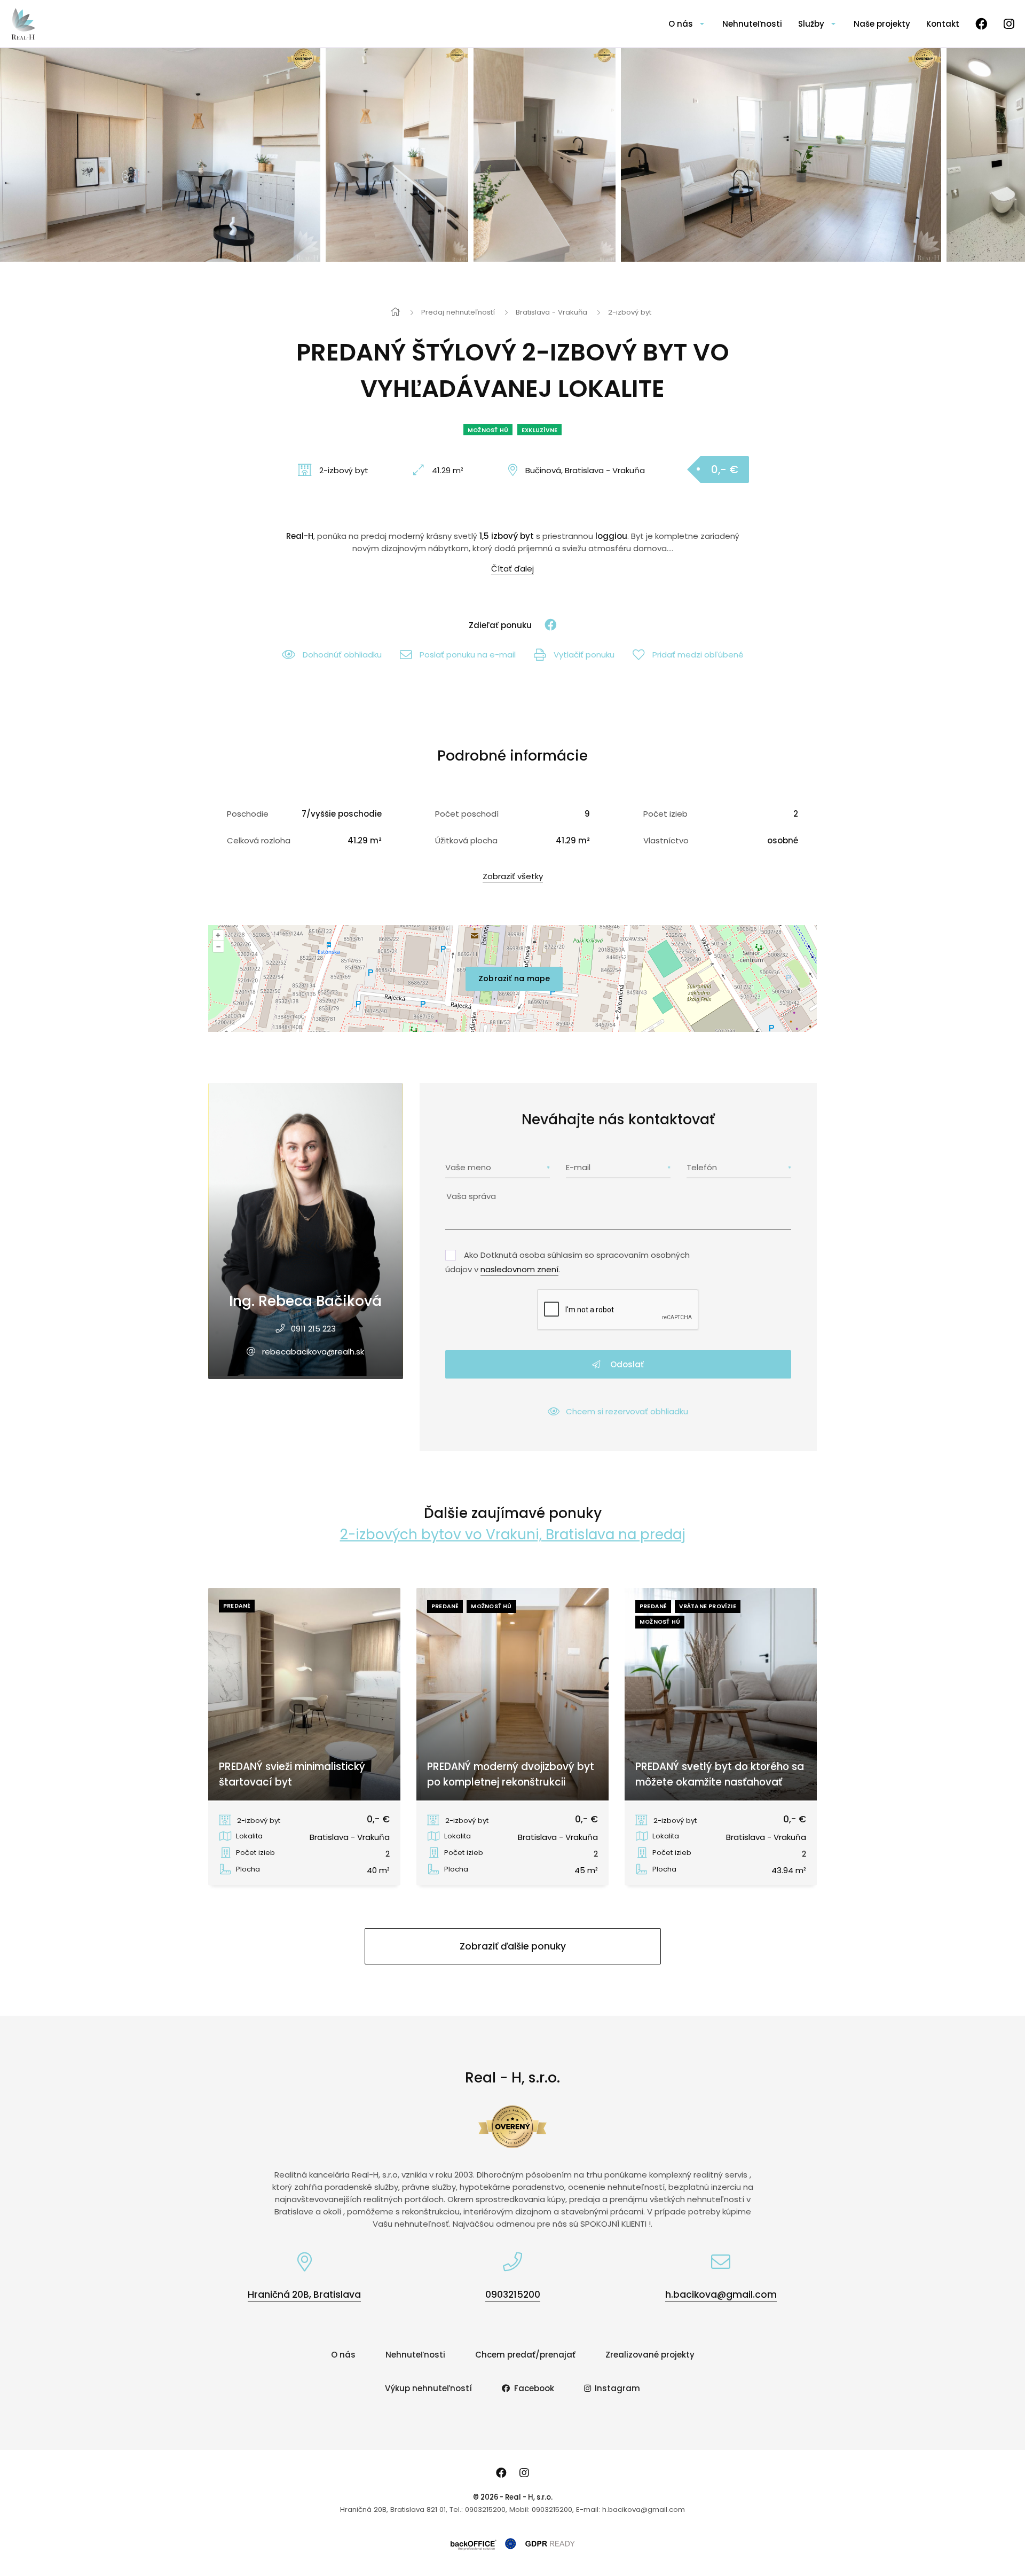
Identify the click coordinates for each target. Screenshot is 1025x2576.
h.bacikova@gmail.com (721, 2295)
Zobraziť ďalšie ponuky (513, 1946)
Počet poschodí (467, 814)
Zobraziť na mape (514, 978)
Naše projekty (882, 24)
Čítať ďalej (512, 569)
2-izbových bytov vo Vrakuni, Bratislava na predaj (513, 1534)
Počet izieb (665, 814)
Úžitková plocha (466, 840)
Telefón (702, 1167)
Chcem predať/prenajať (525, 2355)
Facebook (534, 2388)
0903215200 (513, 2295)
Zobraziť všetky (513, 876)
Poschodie (248, 814)
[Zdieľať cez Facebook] (545, 625)
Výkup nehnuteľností (428, 2388)
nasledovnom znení (519, 1269)
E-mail (578, 1167)
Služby (811, 24)
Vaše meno (468, 1167)
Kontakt (943, 24)
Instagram (617, 2388)
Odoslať (626, 1364)
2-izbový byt (630, 312)
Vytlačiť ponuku (584, 655)
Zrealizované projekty (650, 2355)
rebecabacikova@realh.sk (313, 1352)
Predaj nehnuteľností (458, 312)
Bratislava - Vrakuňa (551, 312)
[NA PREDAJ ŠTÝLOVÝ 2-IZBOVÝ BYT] (71, 155)
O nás (681, 24)
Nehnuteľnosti (752, 24)
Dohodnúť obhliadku (342, 655)
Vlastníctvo (666, 840)
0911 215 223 (313, 1329)
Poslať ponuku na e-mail (468, 655)
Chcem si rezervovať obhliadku (627, 1411)
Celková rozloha (259, 840)
